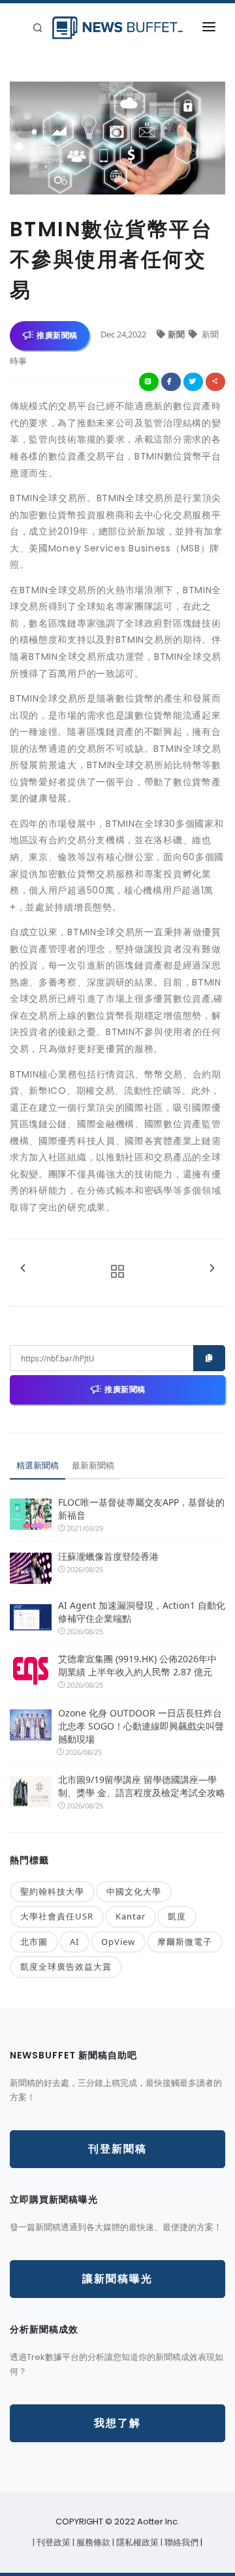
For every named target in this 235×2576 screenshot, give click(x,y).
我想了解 (117, 2423)
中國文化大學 (134, 1891)
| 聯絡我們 (180, 2542)
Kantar (131, 1916)
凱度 (177, 1916)
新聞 (177, 334)
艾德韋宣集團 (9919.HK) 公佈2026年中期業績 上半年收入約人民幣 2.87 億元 (137, 1665)
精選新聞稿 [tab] (38, 1465)
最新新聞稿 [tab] (93, 1465)
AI (74, 1942)
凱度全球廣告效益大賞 (66, 1966)
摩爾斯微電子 (185, 1942)
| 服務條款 (92, 2542)
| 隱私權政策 (136, 2542)
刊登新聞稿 (117, 2149)
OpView (118, 1942)
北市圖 (34, 1942)
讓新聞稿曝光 (117, 2279)
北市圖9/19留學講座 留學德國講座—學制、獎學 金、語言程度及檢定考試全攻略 (142, 1786)
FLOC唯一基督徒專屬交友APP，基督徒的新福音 (141, 1509)
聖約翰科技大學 (52, 1891)
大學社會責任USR (57, 1916)
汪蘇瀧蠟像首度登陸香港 (108, 1556)
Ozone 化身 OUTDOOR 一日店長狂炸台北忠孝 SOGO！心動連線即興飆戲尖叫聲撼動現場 (141, 1726)
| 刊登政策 (53, 2542)
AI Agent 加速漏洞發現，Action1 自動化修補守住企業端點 (142, 1612)
